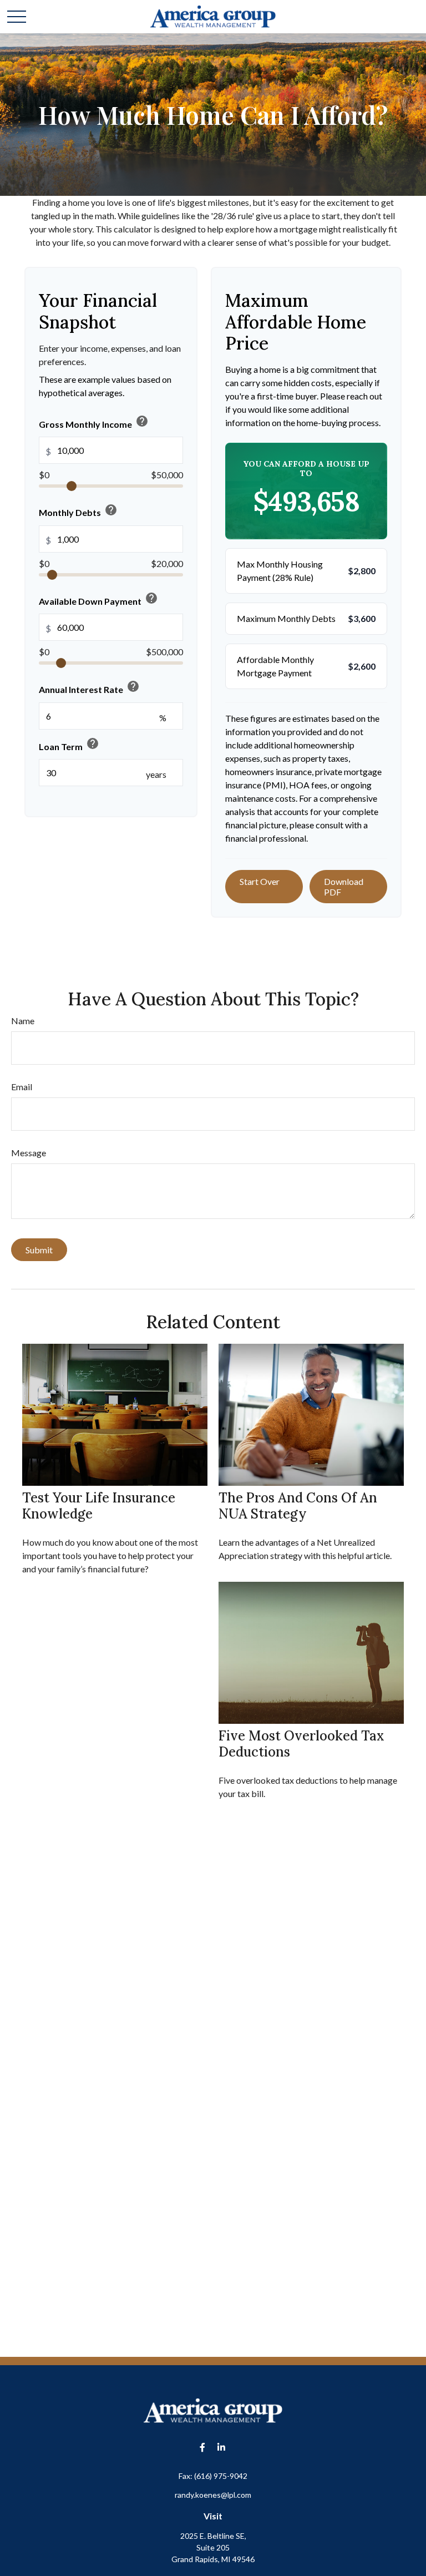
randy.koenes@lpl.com (213, 2495)
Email (22, 1087)
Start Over (260, 881)
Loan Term (69, 744)
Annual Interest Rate (89, 687)
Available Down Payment (98, 599)
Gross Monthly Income (94, 422)
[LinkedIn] (222, 2447)
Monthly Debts (78, 510)
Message (29, 1153)
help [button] (142, 421)
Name (23, 1021)
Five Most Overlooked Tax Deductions (301, 1744)
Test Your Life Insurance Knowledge (99, 1506)
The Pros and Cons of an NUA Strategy (298, 1506)
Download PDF (344, 887)
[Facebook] (203, 2447)
